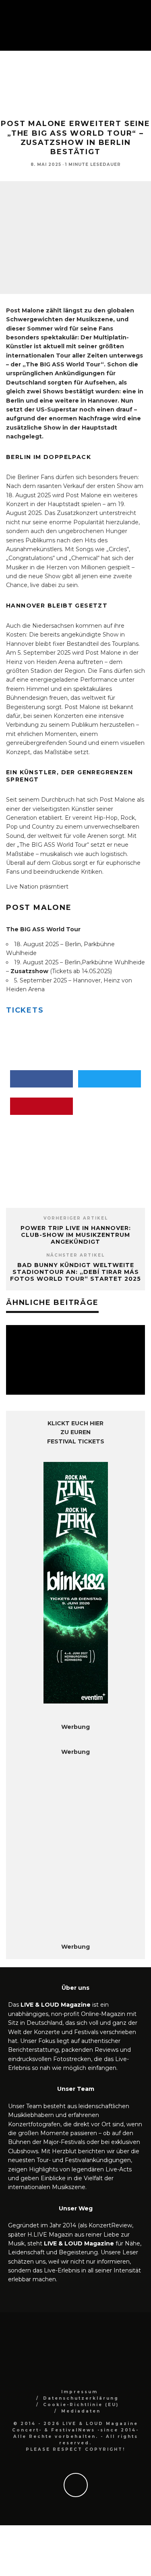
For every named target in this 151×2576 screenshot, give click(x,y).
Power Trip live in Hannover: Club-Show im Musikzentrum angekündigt (76, 1235)
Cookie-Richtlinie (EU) (81, 2405)
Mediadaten (81, 2411)
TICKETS (25, 1010)
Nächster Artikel (75, 1255)
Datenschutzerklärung (81, 2398)
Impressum (80, 2392)
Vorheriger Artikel (76, 1218)
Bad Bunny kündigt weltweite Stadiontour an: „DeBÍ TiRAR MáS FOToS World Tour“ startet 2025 (75, 1272)
